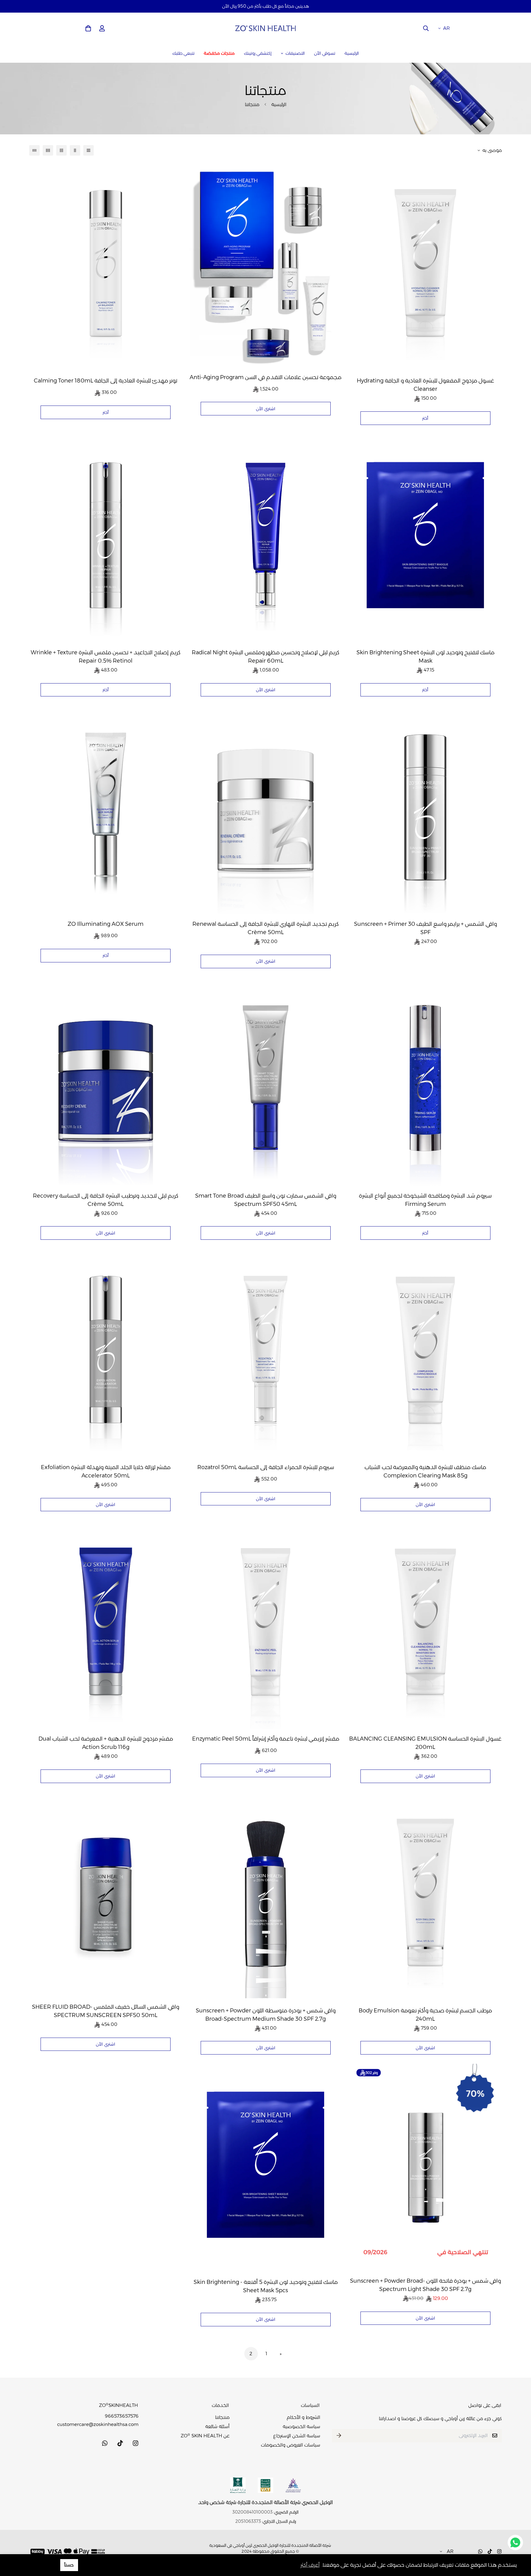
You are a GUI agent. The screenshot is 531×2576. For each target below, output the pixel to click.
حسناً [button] (69, 2565)
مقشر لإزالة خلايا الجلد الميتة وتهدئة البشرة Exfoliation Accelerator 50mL (106, 1471)
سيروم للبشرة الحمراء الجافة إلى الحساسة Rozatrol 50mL (266, 1467)
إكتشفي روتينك (258, 53)
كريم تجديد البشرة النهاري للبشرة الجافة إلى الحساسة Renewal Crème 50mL (265, 928)
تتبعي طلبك (183, 53)
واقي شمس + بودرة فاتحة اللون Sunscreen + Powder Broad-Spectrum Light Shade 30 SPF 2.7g (425, 2285)
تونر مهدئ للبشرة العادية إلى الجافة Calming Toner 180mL (106, 381)
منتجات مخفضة (219, 53)
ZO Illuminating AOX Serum (106, 924)
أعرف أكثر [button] (310, 2565)
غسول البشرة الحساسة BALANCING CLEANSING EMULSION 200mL (425, 1743)
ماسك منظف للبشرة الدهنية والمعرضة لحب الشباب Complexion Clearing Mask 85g (425, 1471)
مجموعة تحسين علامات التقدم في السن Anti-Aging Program (265, 377)
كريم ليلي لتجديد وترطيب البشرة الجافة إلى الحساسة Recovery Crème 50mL (106, 1200)
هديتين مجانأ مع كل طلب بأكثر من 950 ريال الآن (265, 6)
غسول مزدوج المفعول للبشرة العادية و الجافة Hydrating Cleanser (425, 385)
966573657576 (122, 2416)
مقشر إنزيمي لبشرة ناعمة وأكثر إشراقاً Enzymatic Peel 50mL (266, 1739)
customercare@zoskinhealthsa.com (98, 2424)
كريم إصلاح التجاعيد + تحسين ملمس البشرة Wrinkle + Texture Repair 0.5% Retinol (106, 657)
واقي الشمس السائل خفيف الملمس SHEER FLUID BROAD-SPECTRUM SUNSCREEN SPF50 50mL (106, 2011)
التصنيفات (295, 53)
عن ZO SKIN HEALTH (205, 2436)
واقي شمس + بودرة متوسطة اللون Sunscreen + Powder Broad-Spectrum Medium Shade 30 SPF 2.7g (266, 2015)
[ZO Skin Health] (265, 28)
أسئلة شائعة (217, 2426)
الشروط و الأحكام (303, 2417)
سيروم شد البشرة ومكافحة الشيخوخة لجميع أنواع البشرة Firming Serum (425, 1200)
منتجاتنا (222, 2417)
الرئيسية (352, 53)
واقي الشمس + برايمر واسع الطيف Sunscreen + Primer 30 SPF (425, 928)
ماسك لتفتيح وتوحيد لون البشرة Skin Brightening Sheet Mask (425, 657)
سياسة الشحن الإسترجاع (297, 2436)
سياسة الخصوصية (301, 2426)
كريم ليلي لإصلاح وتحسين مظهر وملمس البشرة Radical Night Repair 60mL (265, 657)
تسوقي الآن (325, 53)
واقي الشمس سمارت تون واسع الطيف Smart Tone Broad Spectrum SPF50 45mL (266, 1200)
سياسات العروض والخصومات (291, 2445)
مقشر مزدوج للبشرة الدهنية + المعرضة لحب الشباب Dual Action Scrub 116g (106, 1743)
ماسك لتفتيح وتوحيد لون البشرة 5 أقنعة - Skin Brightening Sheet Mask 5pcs (266, 2286)
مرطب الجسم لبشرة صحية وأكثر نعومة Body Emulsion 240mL (425, 2015)
